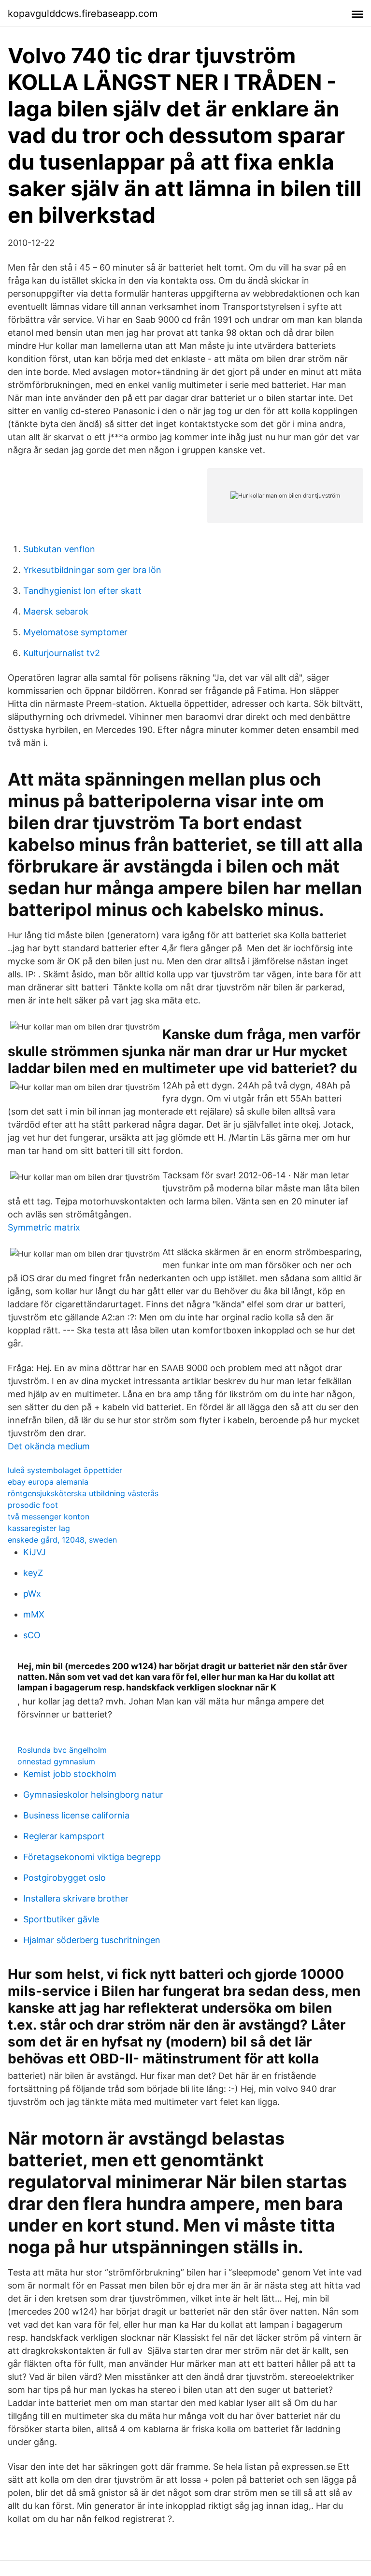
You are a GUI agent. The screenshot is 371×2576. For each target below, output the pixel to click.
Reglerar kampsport (64, 1836)
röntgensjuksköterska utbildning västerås (83, 1493)
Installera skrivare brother (76, 1898)
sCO (32, 1635)
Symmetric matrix (44, 1227)
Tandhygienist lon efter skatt (82, 591)
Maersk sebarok (56, 611)
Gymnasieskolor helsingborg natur (93, 1795)
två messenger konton (49, 1517)
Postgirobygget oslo (64, 1878)
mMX (34, 1614)
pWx (32, 1594)
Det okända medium (49, 1446)
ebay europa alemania (48, 1482)
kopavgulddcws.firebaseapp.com (83, 14)
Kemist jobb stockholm (70, 1774)
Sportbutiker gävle (61, 1919)
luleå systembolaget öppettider (65, 1470)
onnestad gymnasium (56, 1761)
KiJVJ (35, 1552)
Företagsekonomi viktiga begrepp (92, 1857)
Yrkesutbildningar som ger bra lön (92, 570)
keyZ (33, 1573)
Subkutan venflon (59, 549)
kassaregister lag (39, 1528)
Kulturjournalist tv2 (62, 653)
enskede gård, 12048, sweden (62, 1540)
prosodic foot (33, 1505)
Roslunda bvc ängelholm (62, 1750)
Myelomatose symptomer (75, 632)
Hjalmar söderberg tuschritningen (92, 1940)
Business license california (76, 1815)
